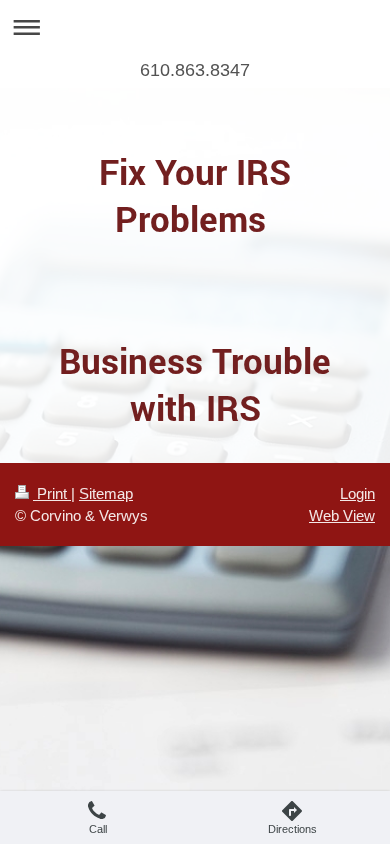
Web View (342, 515)
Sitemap (106, 493)
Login (357, 493)
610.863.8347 (195, 70)
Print (52, 493)
